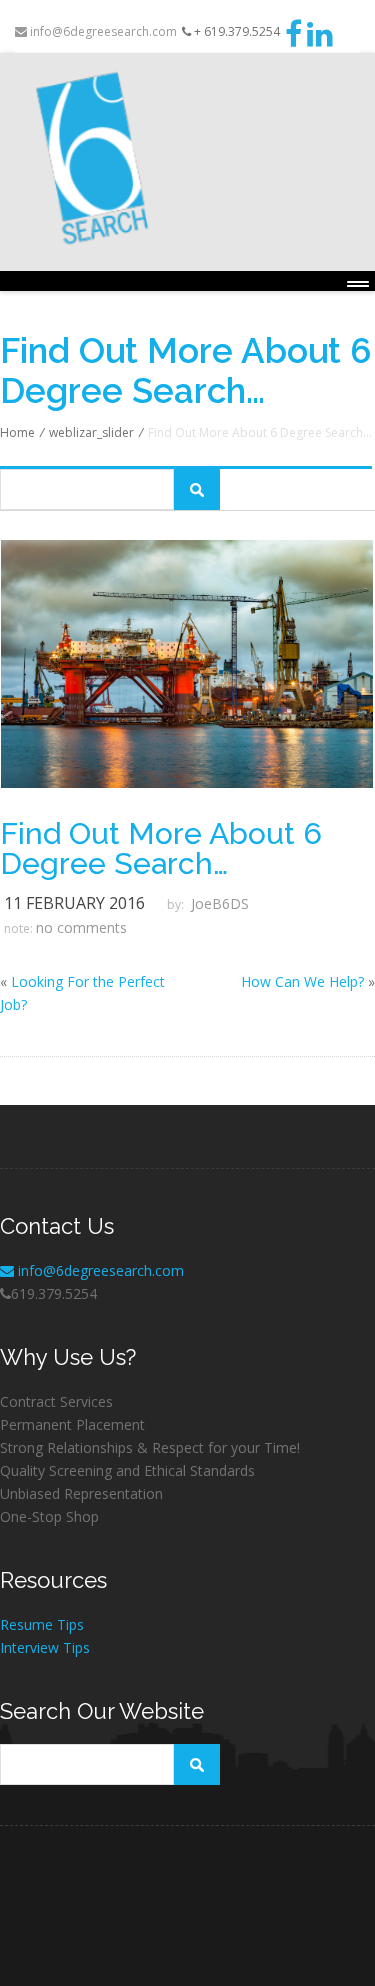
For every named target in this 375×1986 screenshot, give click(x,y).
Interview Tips (45, 1647)
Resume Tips (42, 1624)
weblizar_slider (91, 432)
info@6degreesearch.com (102, 31)
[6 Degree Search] (187, 158)
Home (17, 432)
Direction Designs (50, 1895)
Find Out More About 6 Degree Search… (161, 849)
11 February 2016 (74, 903)
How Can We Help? (302, 981)
